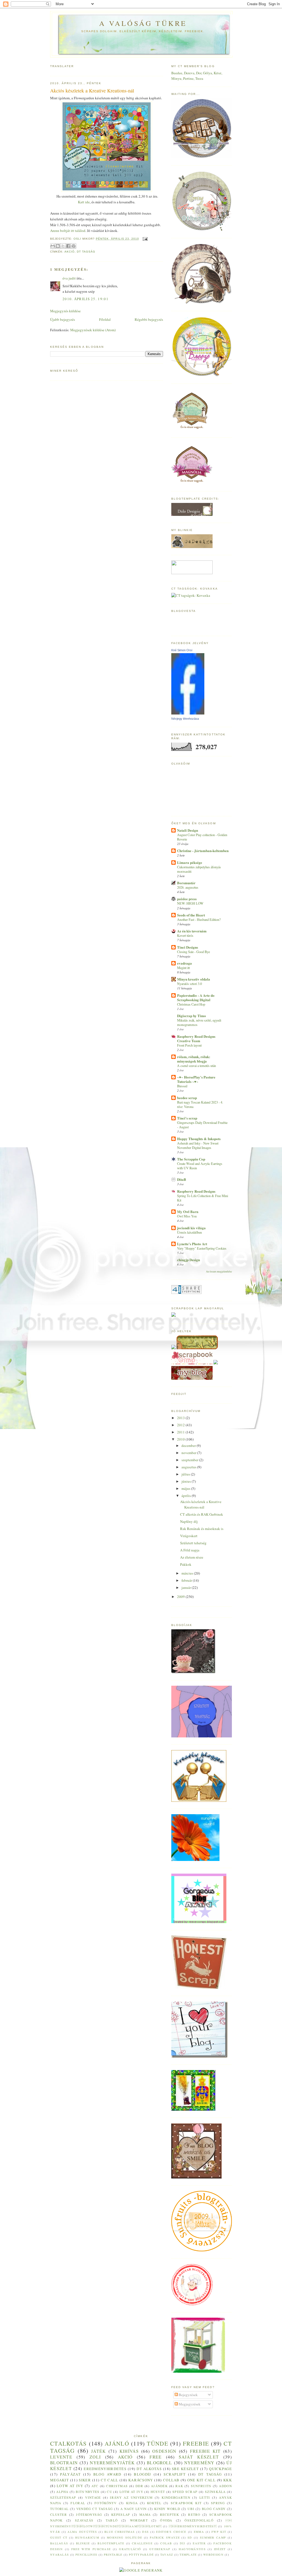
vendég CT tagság (95, 2509)
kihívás (129, 2451)
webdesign (213, 2555)
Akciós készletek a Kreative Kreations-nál (201, 1504)
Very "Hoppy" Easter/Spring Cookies (202, 1248)
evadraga (185, 963)
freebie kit (205, 2451)
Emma (199, 2532)
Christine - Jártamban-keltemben (203, 851)
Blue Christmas (120, 2532)
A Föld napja (190, 1550)
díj (182, 2543)
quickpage (220, 2469)
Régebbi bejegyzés (149, 319)
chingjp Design (189, 1260)
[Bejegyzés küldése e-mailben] (144, 239)
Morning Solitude (124, 2537)
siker (85, 2480)
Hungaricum (87, 2537)
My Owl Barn (188, 1212)
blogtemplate (111, 2543)
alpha (62, 2492)
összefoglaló (199, 2520)
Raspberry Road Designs (196, 1191)
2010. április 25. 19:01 (86, 299)
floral (78, 2503)
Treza (199, 78)
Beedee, (178, 73)
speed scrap (185, 2492)
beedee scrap (187, 1098)
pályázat (70, 2474)
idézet (220, 2549)
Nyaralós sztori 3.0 (189, 984)
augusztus (189, 1467)
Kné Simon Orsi (182, 650)
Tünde (158, 2443)
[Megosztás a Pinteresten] (74, 246)
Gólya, (208, 73)
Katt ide (84, 202)
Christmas (117, 2486)
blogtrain (64, 2463)
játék (99, 2451)
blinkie (83, 2543)
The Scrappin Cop (191, 1159)
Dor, (200, 73)
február (187, 1580)
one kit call (201, 2480)
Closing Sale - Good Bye (193, 952)
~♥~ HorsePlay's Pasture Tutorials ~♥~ (196, 1079)
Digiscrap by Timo (192, 1016)
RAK (179, 2486)
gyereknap (160, 2549)
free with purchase (91, 2549)
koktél (154, 2503)
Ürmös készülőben (189, 1232)
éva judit (69, 278)
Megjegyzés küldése (65, 311)
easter (199, 2543)
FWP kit (219, 2532)
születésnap (63, 2497)
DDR (139, 2486)
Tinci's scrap (187, 1118)
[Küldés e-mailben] (53, 246)
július (186, 1474)
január (187, 1587)
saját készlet (199, 2457)
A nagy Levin (134, 2509)
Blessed (182, 1086)
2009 (181, 1597)
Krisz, (218, 73)
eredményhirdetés (193, 2526)
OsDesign (164, 2451)
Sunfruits (201, 2486)
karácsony (141, 2480)
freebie (196, 2443)
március (188, 1573)
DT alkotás (149, 2469)
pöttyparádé (141, 2555)
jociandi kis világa (191, 1228)
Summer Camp (213, 2537)
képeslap (121, 2515)
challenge (142, 2543)
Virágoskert (189, 1536)
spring (218, 2503)
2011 (181, 1432)
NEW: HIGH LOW (190, 903)
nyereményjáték (112, 2463)
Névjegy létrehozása (185, 719)
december (189, 1446)
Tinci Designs (188, 947)
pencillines (86, 2555)
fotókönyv (106, 2503)
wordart (139, 2520)
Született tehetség (193, 1543)
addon (225, 2486)
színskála (215, 2492)
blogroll (159, 2463)
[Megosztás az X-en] (63, 246)
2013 (181, 1418)
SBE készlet (185, 2469)
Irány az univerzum (131, 2497)
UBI (191, 2509)
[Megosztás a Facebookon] (68, 246)
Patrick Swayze (165, 2537)
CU (109, 2492)
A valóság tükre (143, 23)
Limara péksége (190, 862)
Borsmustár (186, 883)
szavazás (84, 2520)
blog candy (214, 2509)
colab (166, 2543)
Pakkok (186, 1564)
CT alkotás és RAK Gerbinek (202, 1514)
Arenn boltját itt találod (68, 231)
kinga (132, 2503)
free (156, 2457)
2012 (181, 1425)
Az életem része (192, 1557)
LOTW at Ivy (70, 2486)
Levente (61, 2457)
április (187, 1496)
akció (70, 252)
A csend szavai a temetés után (196, 1066)
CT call (109, 2480)
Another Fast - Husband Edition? (199, 919)
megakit (59, 2480)
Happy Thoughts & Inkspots (199, 1139)
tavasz (167, 2555)
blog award (107, 2474)
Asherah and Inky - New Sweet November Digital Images (198, 1145)
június (187, 1481)
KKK (228, 2480)
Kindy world (167, 2509)
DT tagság (86, 252)
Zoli (95, 2457)
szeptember (190, 1460)
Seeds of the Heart (191, 915)
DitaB (182, 1179)
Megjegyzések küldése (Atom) (93, 330)
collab (171, 2480)
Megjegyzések (189, 2404)
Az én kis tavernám (192, 931)
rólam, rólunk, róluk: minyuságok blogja (194, 1059)
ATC (95, 2486)
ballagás (59, 2543)
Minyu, (177, 78)
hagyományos (192, 2549)
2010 (181, 1439)
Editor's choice (171, 2532)
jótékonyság (89, 2515)
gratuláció (130, 2549)
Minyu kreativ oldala (194, 979)
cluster (59, 2515)
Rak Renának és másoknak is (202, 1529)
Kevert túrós (185, 935)
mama (145, 2515)
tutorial (59, 2509)
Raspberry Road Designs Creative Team (196, 1038)
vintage (93, 2497)
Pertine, (189, 78)
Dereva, (190, 73)
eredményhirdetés (105, 2469)
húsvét (158, 2492)
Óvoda (166, 2520)
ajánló (117, 2443)
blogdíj (142, 2474)
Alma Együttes (82, 2532)
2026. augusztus (188, 887)
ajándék (159, 2486)
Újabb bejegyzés (63, 319)
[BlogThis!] (58, 246)
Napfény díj (189, 1521)
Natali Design (188, 830)
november (189, 1453)
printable (113, 2555)
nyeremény (199, 2463)
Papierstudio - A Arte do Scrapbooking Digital (196, 997)
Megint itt (183, 968)
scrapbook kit (186, 2503)
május (186, 1488)
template (188, 2555)
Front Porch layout (189, 1045)
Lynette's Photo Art (192, 1244)
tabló (112, 2520)
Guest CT (59, 2537)
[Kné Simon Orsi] (188, 713)
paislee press (187, 899)
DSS (145, 2532)
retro (194, 2515)
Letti (205, 2497)
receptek (170, 2515)
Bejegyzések (188, 2395)
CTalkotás (69, 2443)
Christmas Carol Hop (191, 1004)
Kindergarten (176, 2497)
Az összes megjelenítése (219, 1271)
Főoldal (105, 319)
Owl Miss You (187, 1216)
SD (190, 2537)
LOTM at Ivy (131, 2492)
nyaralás (59, 2555)
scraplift (175, 2474)
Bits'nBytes (88, 2492)
